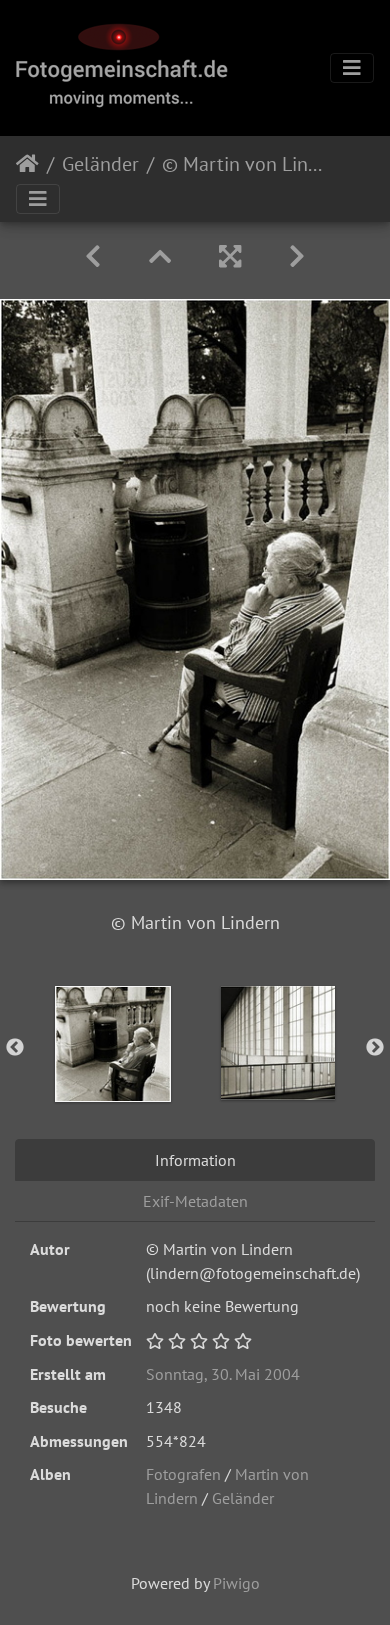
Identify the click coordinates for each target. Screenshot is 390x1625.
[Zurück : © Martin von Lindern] (93, 256)
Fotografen (183, 1474)
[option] (112, 1044)
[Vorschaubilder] (160, 256)
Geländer (100, 164)
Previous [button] (15, 1048)
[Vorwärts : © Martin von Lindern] (297, 256)
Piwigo (236, 1583)
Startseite (27, 164)
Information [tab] (195, 1160)
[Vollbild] (230, 256)
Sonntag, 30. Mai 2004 (223, 1374)
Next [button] (375, 1048)
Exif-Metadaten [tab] (195, 1201)
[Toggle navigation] (352, 68)
